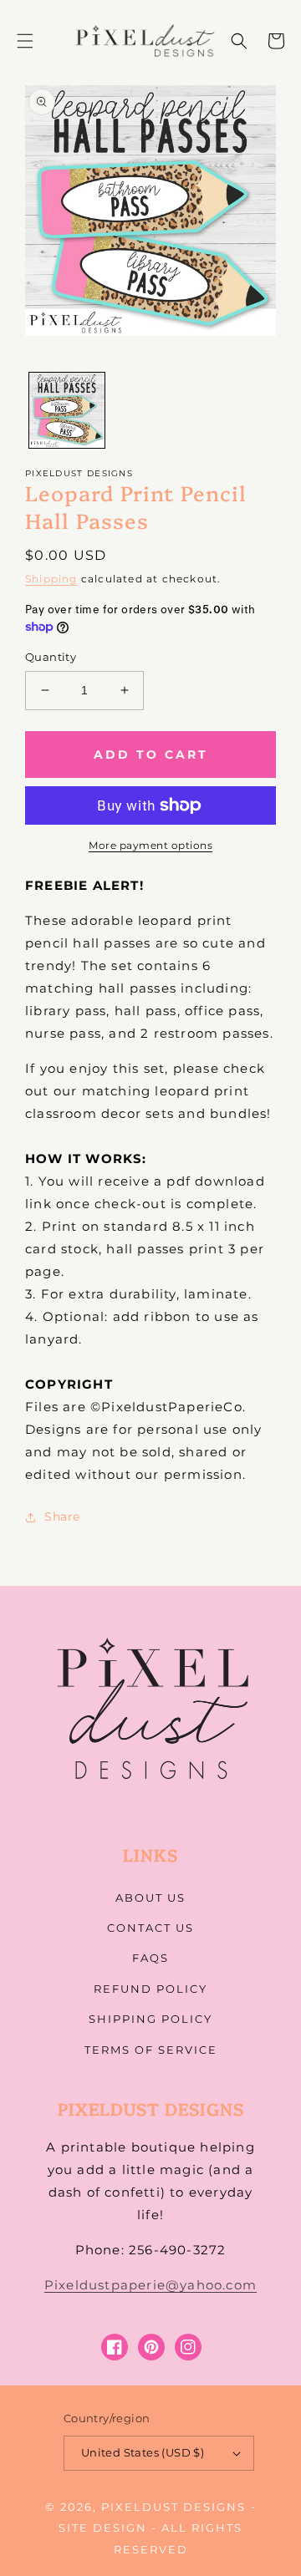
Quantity (51, 657)
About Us (150, 1898)
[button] (25, 41)
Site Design (103, 2528)
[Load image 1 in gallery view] (67, 410)
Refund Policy (150, 1989)
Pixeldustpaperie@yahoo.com (150, 2285)
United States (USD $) (143, 2452)
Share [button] (62, 1517)
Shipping (51, 579)
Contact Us (150, 1928)
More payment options (150, 845)
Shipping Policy (150, 2019)
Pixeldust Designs (173, 2507)
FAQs (150, 1958)
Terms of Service (151, 2050)
